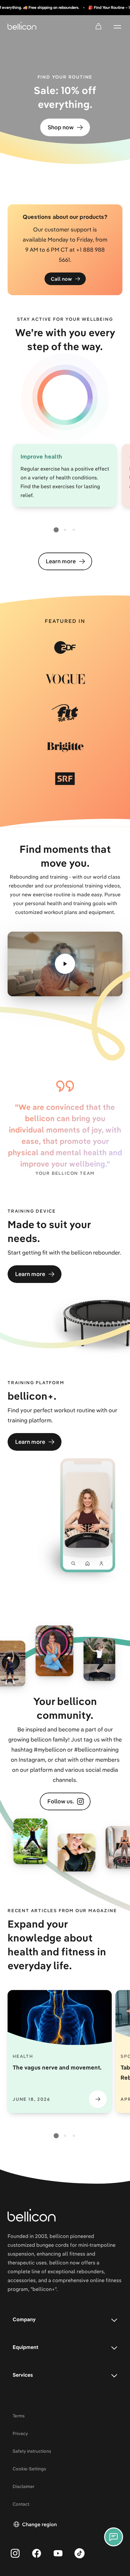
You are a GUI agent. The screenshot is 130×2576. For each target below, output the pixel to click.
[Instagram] (15, 2553)
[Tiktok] (80, 2553)
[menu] (117, 26)
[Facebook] (37, 2553)
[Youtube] (58, 2553)
